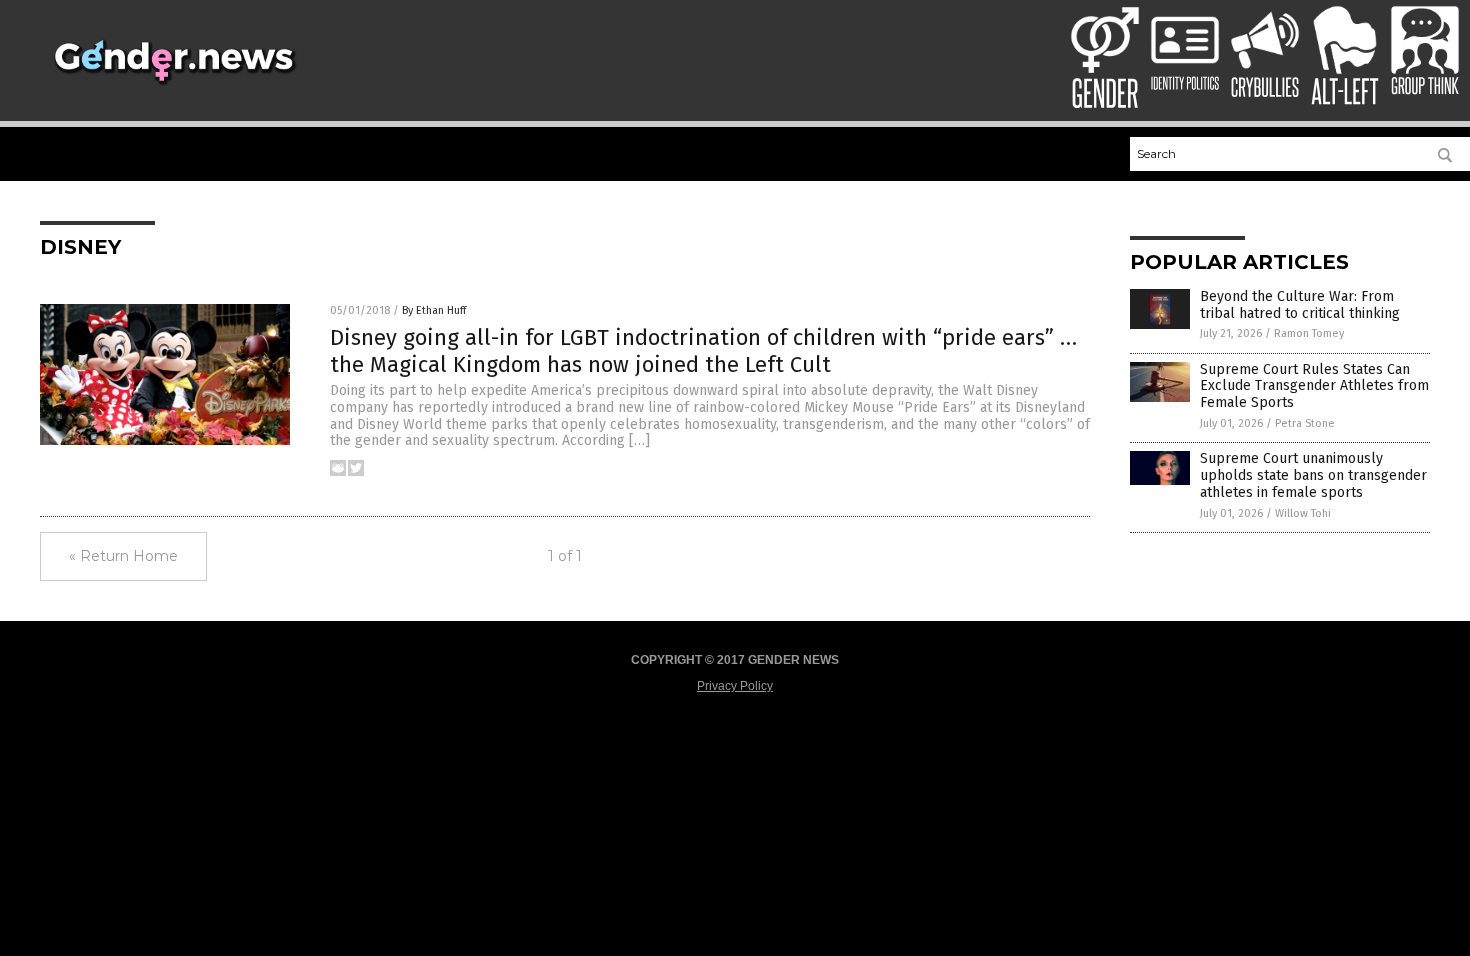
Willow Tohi (1303, 513)
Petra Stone (1305, 423)
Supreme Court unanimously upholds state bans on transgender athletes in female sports (1313, 475)
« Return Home (123, 556)
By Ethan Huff (434, 310)
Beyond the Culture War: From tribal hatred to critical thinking (1300, 305)
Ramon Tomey (1309, 333)
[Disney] (173, 86)
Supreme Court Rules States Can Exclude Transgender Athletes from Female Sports (1314, 386)
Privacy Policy (735, 686)
